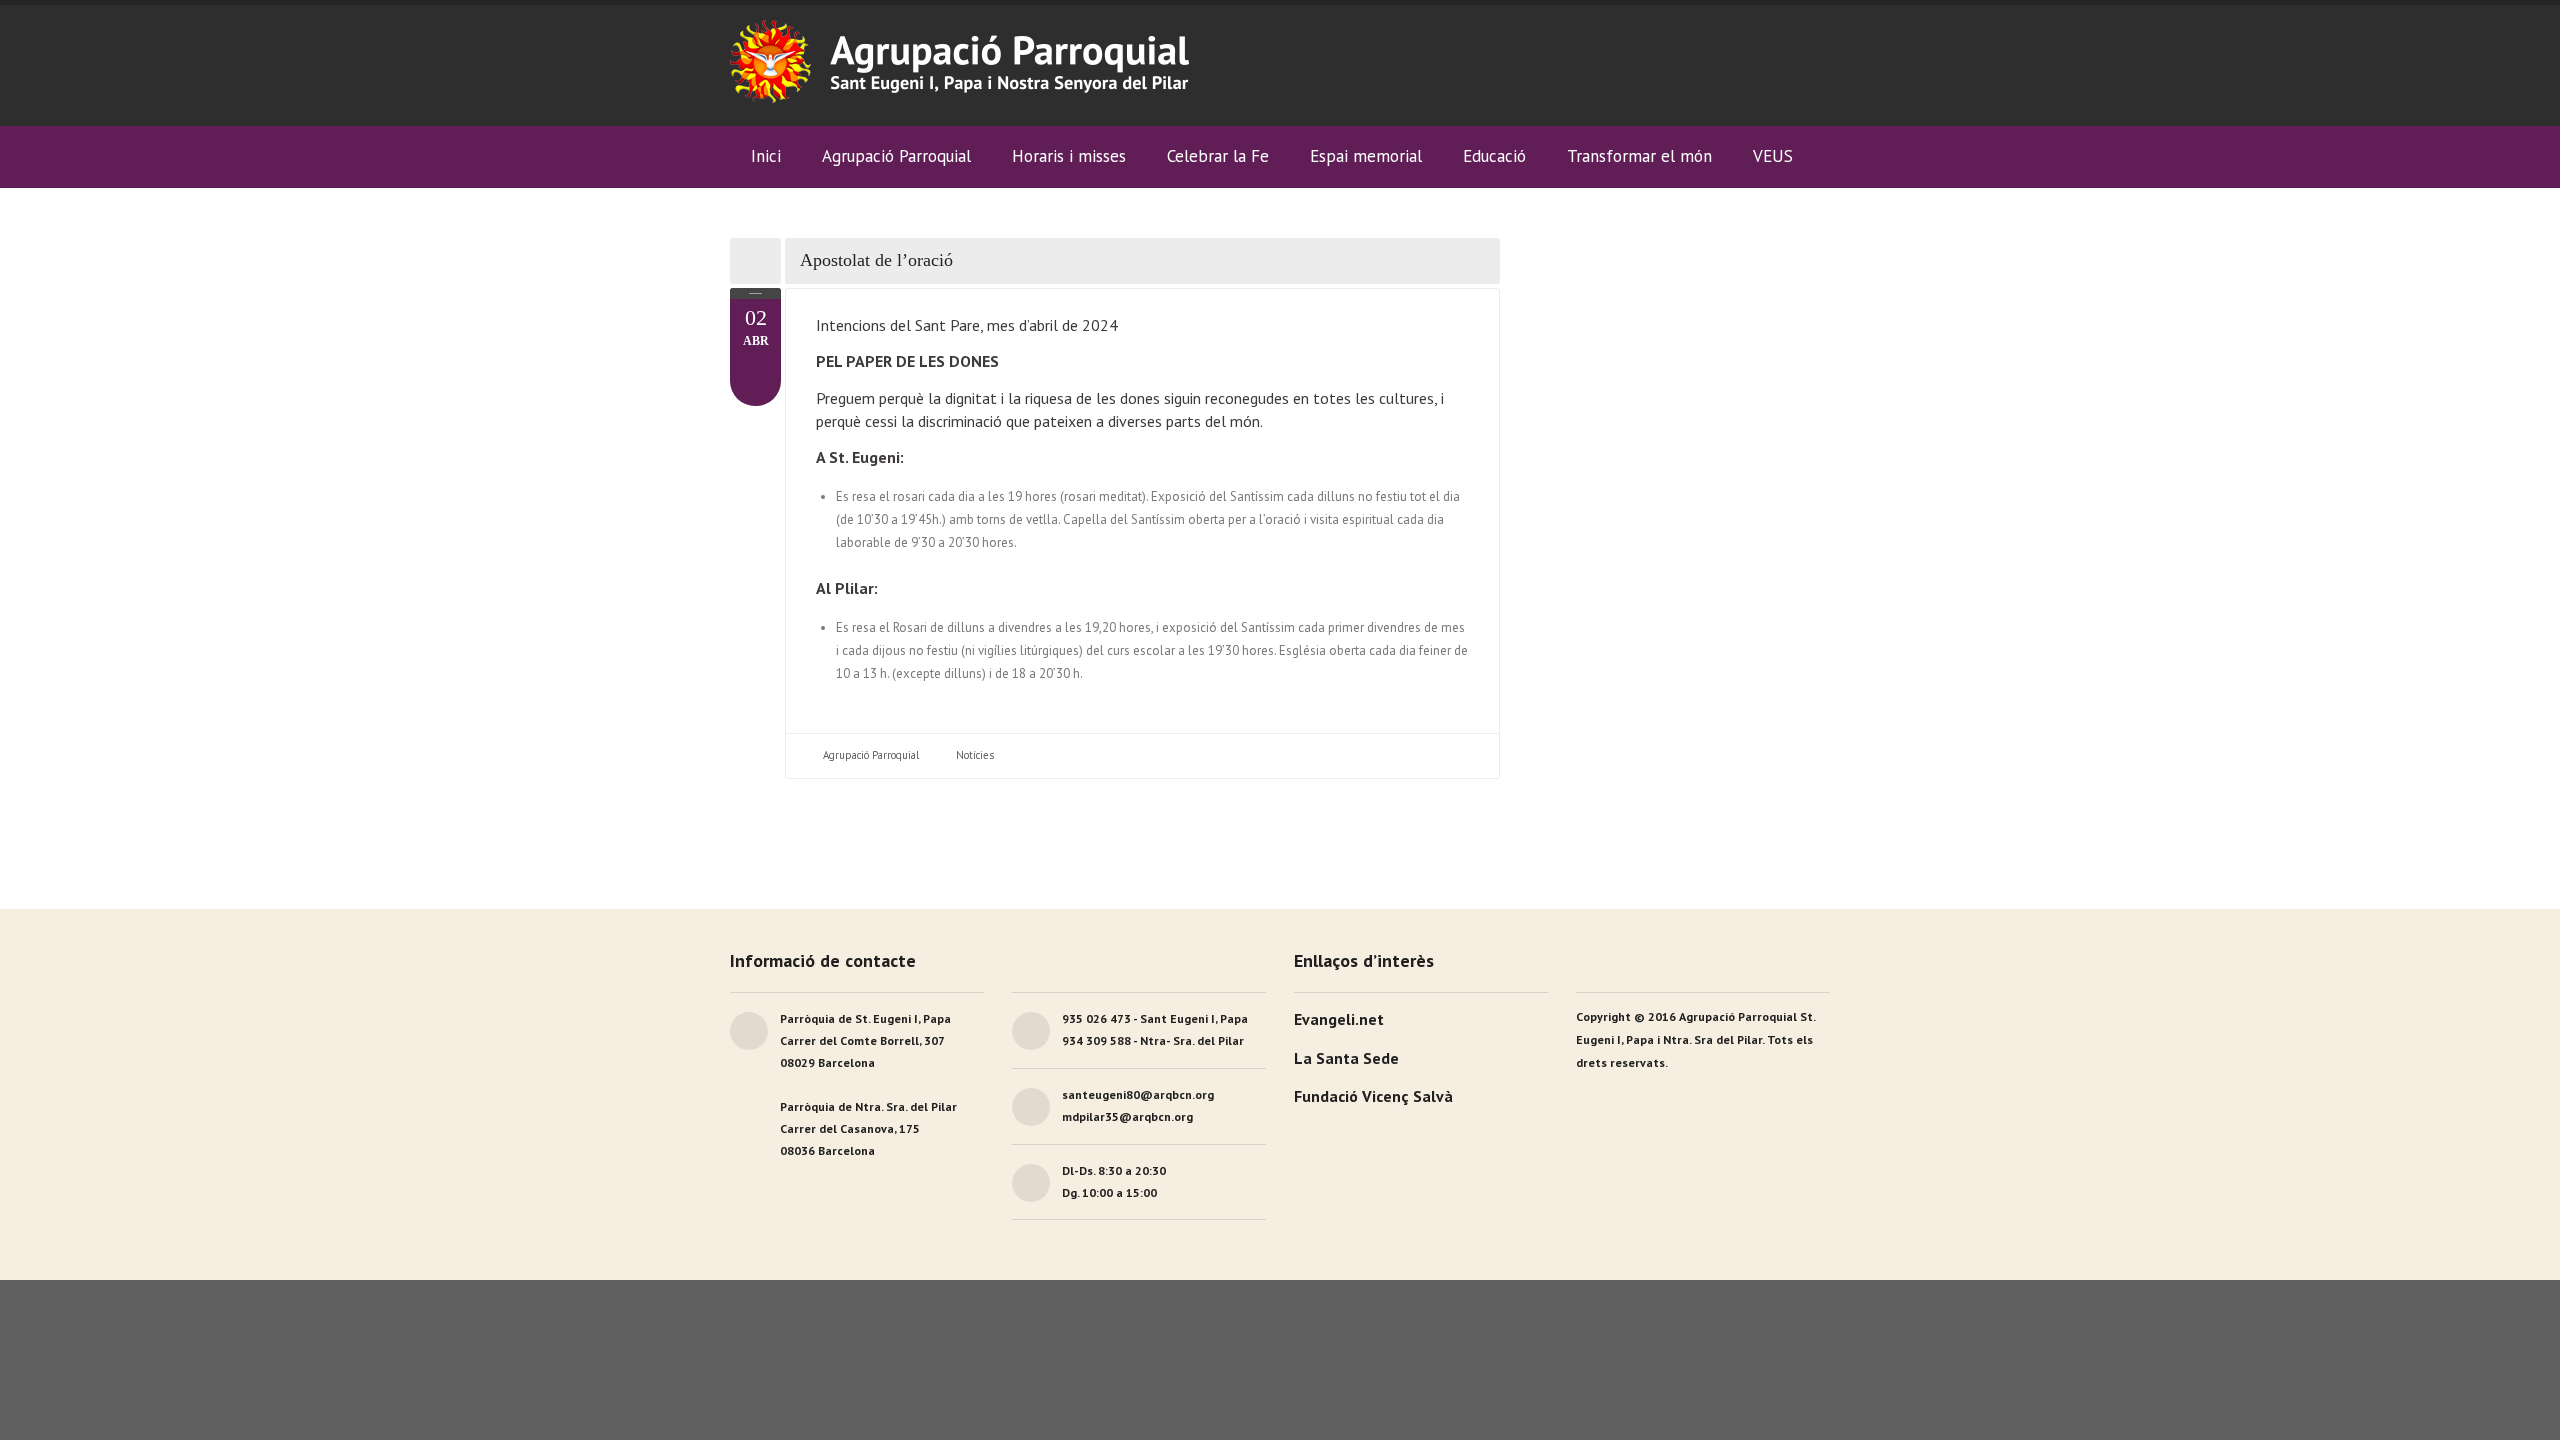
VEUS (1773, 156)
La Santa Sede (1346, 1058)
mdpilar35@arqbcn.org (1127, 1116)
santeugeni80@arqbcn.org (1138, 1094)
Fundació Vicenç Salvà (1373, 1096)
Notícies (975, 755)
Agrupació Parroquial (871, 755)
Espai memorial (1366, 156)
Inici (766, 156)
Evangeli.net (1339, 1019)
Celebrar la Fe (1218, 156)
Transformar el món (1639, 156)
